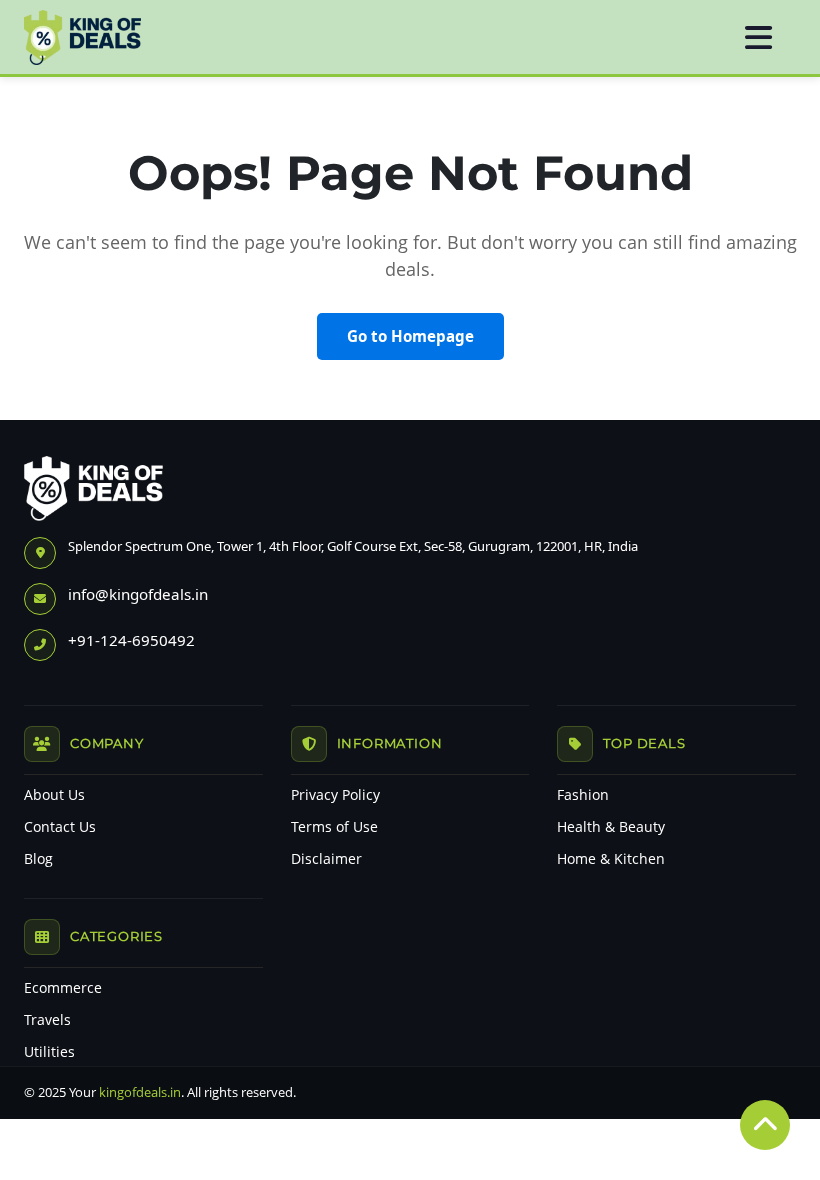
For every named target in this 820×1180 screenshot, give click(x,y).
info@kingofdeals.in (138, 594)
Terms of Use (334, 827)
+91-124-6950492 (131, 640)
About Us (54, 795)
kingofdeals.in (140, 1092)
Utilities (49, 1052)
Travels (47, 1020)
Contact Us (60, 827)
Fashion (583, 795)
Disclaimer (326, 859)
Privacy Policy (335, 795)
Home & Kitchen (611, 859)
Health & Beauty (611, 827)
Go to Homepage (410, 336)
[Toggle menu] (758, 37)
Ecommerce (63, 988)
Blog (38, 859)
